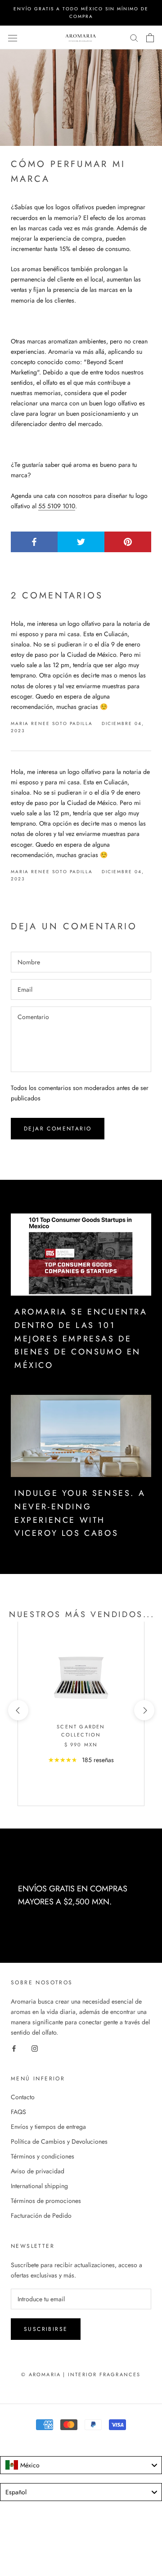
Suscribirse (46, 2329)
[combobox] (81, 2465)
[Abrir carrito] (150, 38)
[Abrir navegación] (13, 38)
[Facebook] (14, 2048)
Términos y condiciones (43, 2156)
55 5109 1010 (57, 506)
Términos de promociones (46, 2201)
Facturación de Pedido (41, 2216)
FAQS (18, 2112)
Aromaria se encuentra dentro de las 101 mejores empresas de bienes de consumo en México (81, 1339)
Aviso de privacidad (38, 2171)
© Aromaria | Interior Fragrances (81, 2374)
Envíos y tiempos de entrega (48, 2127)
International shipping (39, 2186)
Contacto (23, 2097)
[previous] (18, 1710)
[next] (144, 1710)
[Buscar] (134, 37)
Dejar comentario (58, 1129)
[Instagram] (35, 2048)
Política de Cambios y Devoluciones (59, 2141)
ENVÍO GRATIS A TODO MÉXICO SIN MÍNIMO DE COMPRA (81, 13)
